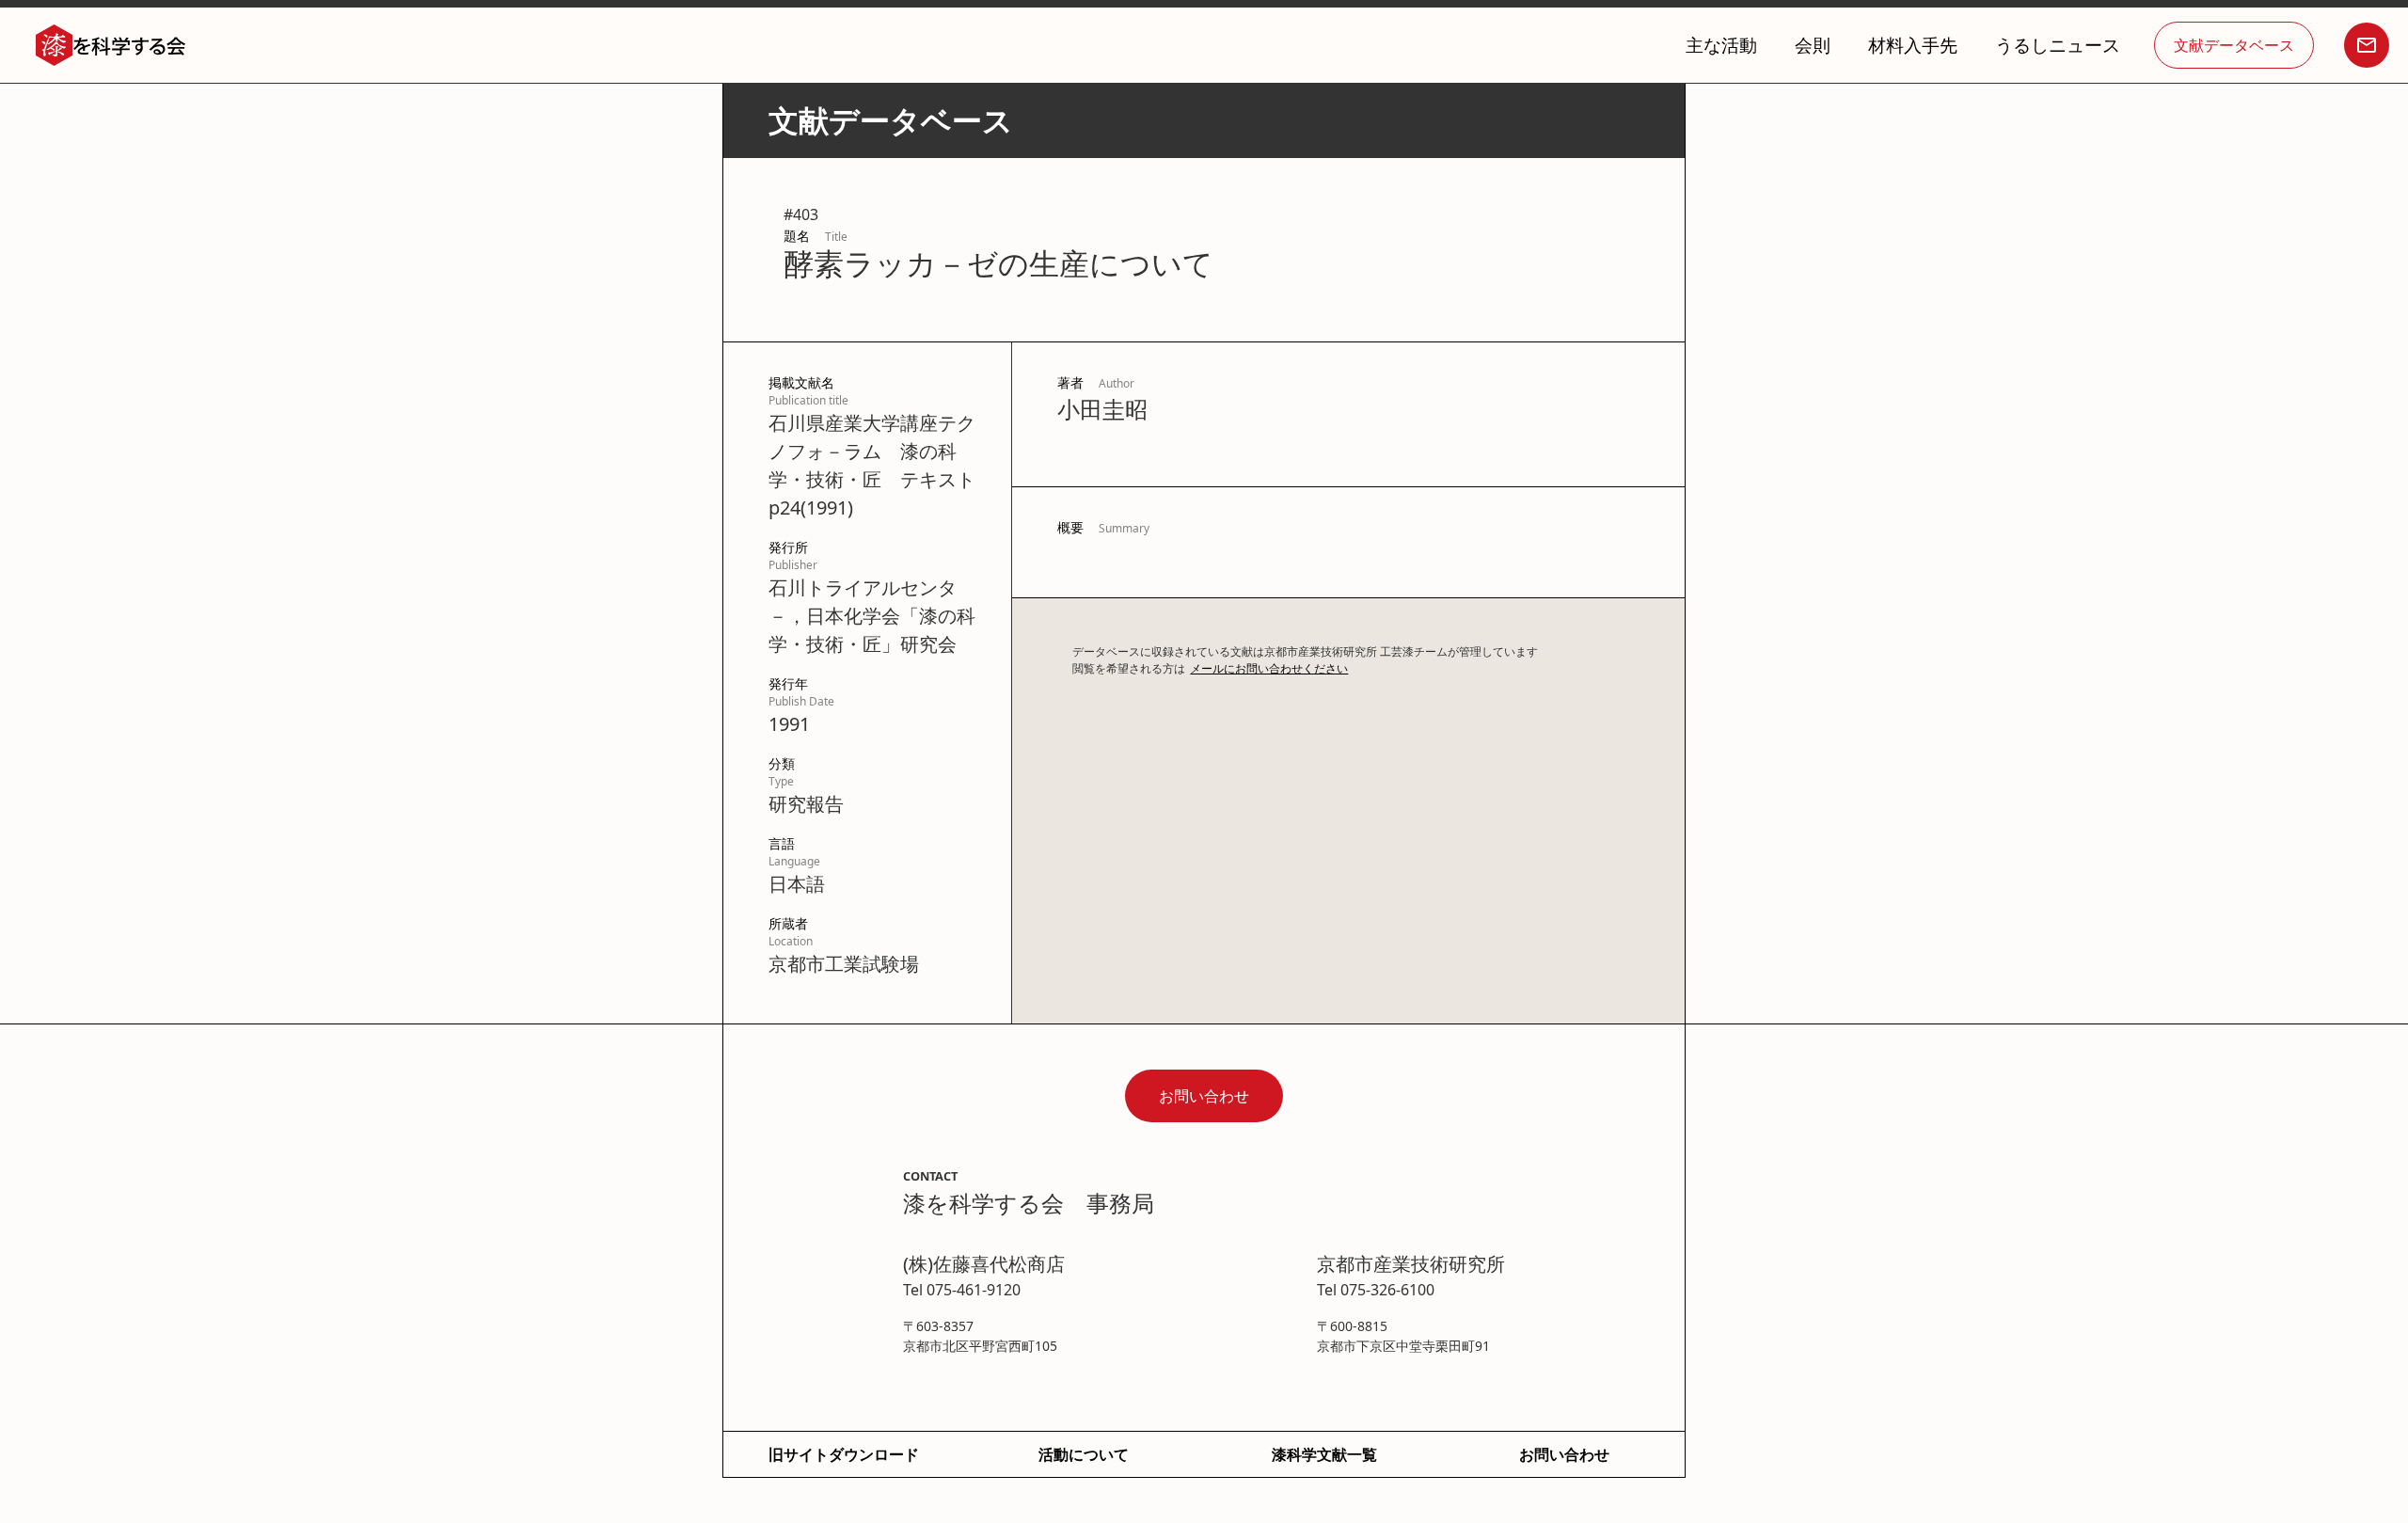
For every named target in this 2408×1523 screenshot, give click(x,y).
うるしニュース (2058, 45)
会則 (1813, 45)
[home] (111, 46)
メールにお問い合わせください (1269, 668)
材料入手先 (1913, 45)
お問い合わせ (1204, 1096)
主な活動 (1721, 45)
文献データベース (2234, 45)
